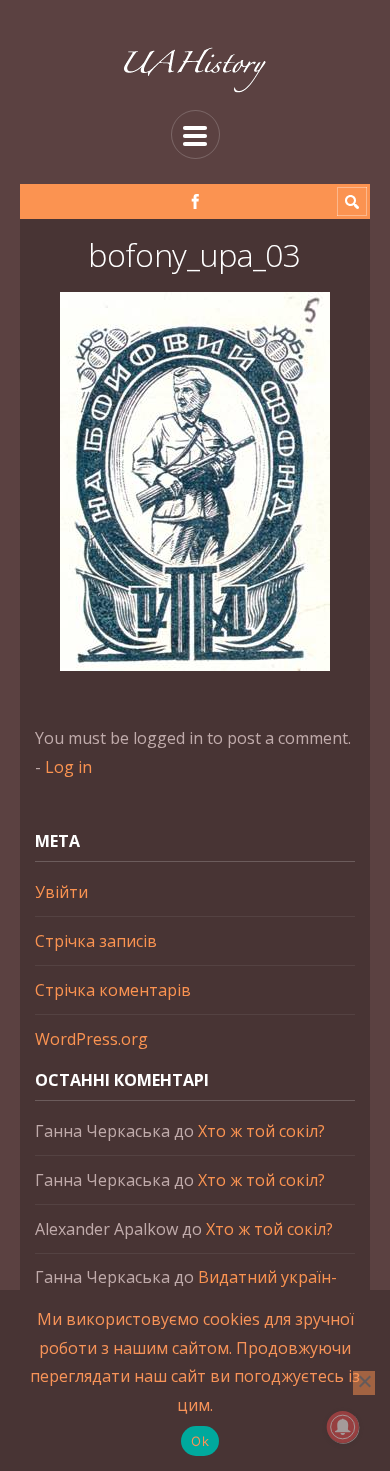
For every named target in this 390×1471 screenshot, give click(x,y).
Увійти (61, 892)
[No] (364, 1383)
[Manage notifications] (343, 1427)
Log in (68, 767)
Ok (200, 1441)
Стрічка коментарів (113, 990)
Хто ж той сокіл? (261, 1131)
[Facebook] (195, 201)
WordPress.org (91, 1039)
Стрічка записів (96, 941)
